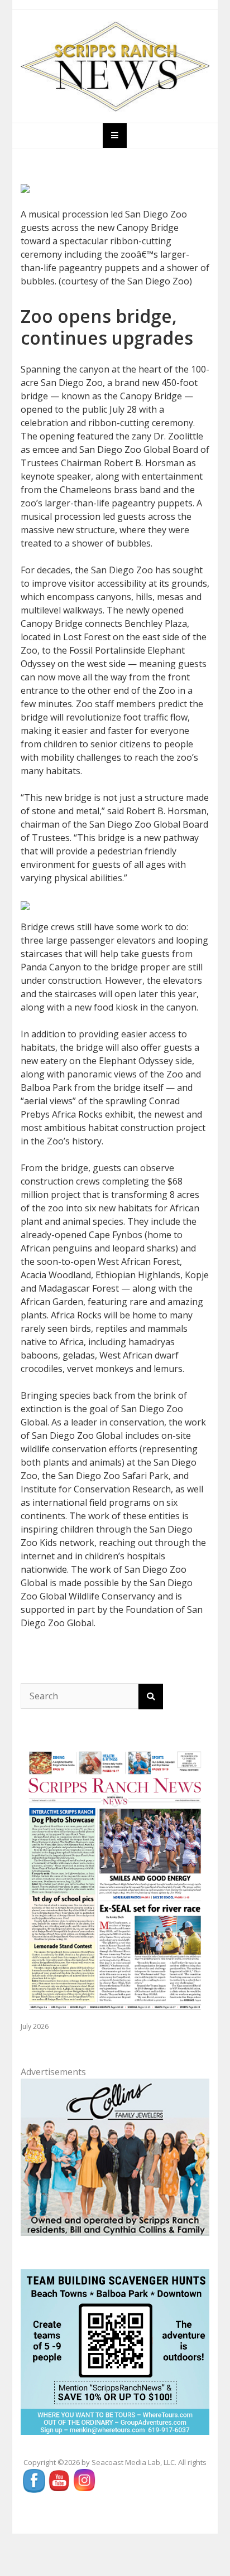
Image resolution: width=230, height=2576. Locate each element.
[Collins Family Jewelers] (115, 2156)
